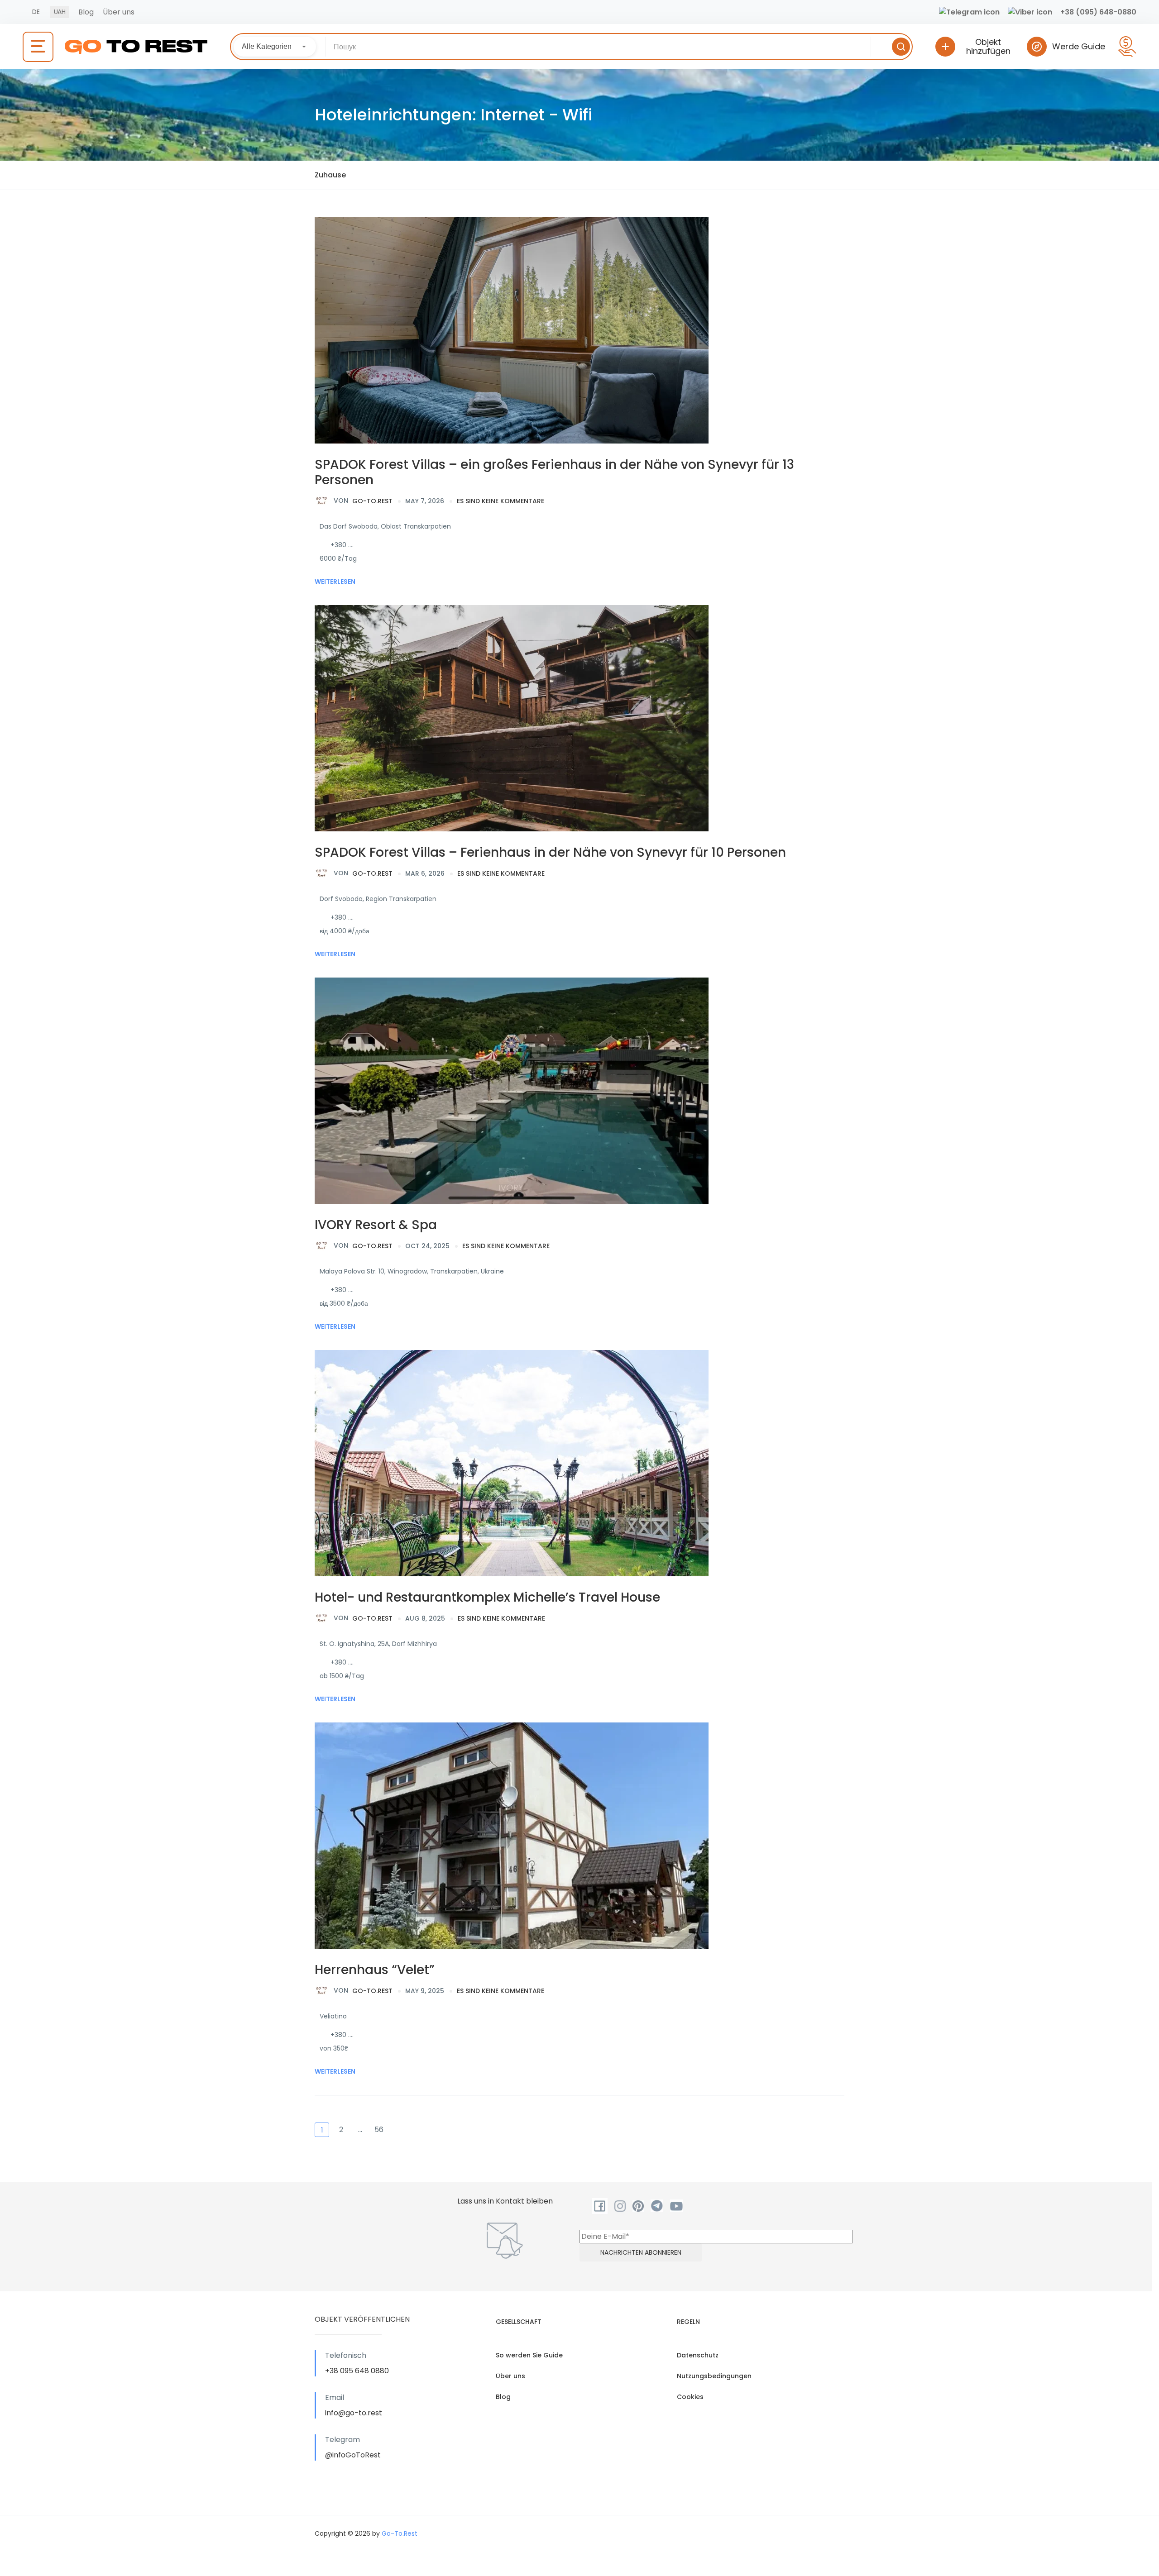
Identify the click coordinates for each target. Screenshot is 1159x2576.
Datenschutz (698, 2355)
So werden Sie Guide (529, 2355)
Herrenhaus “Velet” (375, 1970)
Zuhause (330, 175)
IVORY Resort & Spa (376, 1225)
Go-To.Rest (363, 501)
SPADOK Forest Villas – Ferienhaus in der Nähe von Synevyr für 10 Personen (550, 852)
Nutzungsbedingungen (714, 2376)
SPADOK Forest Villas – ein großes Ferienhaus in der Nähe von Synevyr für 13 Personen (554, 472)
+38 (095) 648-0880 (1098, 12)
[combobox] (275, 47)
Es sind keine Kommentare (500, 501)
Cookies (690, 2397)
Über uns (119, 12)
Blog (86, 12)
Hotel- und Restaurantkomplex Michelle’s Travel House (487, 1597)
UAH (60, 12)
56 (379, 2130)
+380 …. (342, 545)
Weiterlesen (335, 582)
